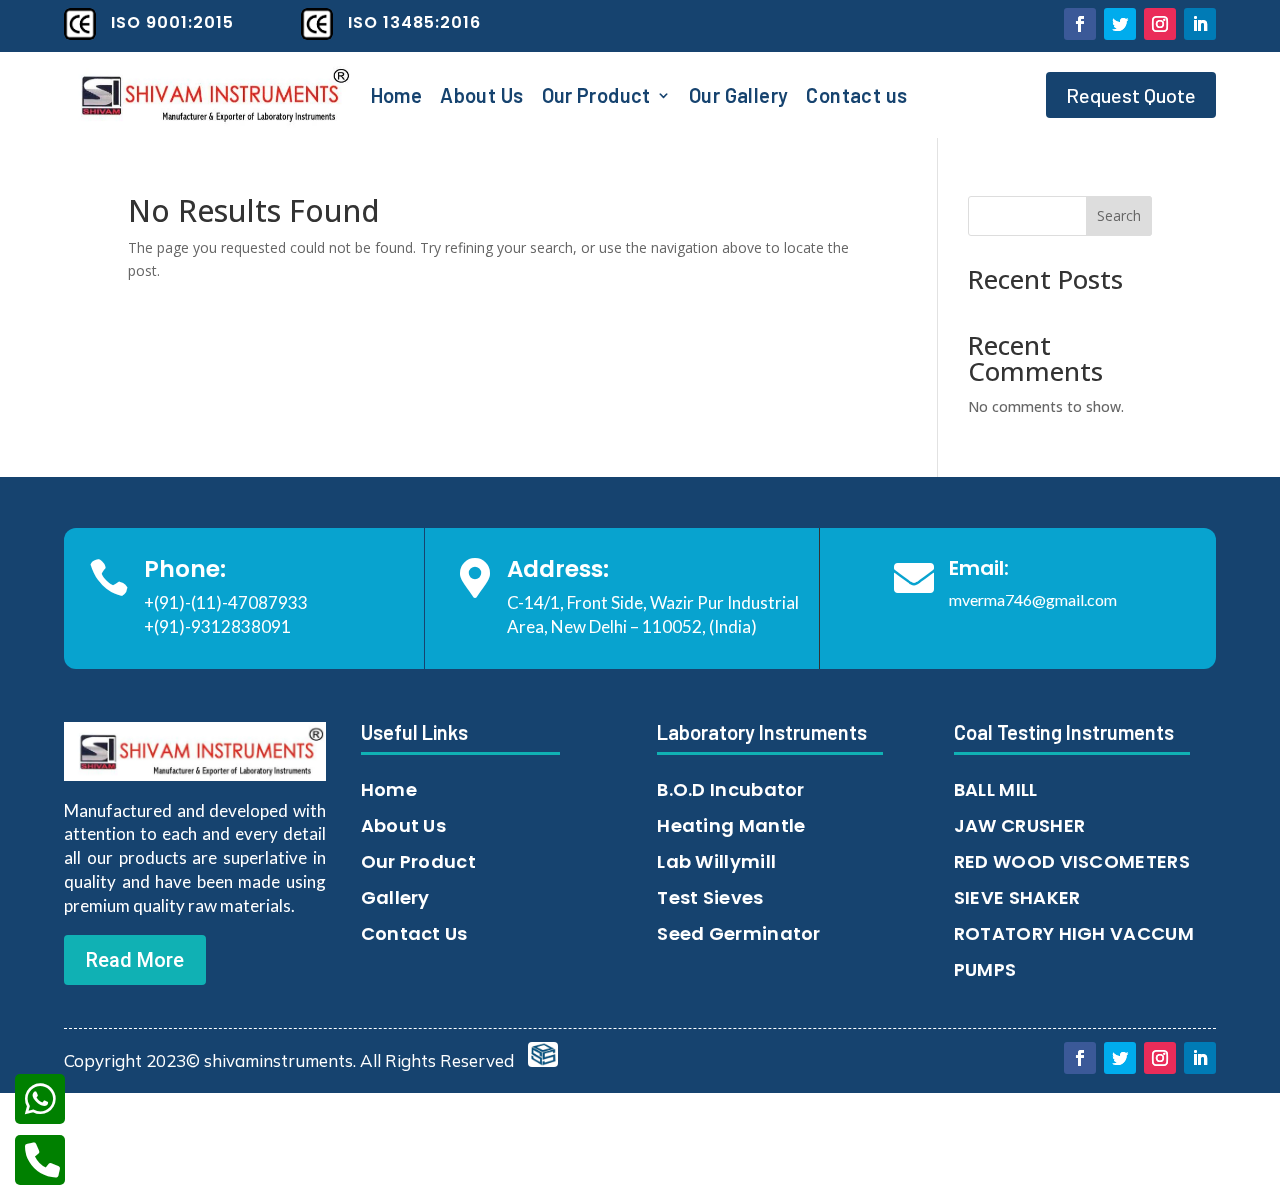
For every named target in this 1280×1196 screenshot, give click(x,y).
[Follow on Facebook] (1080, 24)
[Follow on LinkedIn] (1200, 24)
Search (1119, 215)
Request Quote (1131, 95)
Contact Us (414, 933)
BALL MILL (996, 789)
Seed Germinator (739, 933)
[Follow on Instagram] (1160, 24)
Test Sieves (710, 897)
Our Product (596, 97)
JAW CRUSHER (1019, 825)
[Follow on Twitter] (1120, 24)
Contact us (856, 97)
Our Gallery (738, 97)
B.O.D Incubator (731, 789)
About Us (481, 97)
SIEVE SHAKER (1017, 897)
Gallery (395, 897)
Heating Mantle (731, 825)
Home (397, 97)
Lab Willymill (716, 861)
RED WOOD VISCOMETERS (1072, 861)
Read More (135, 960)
